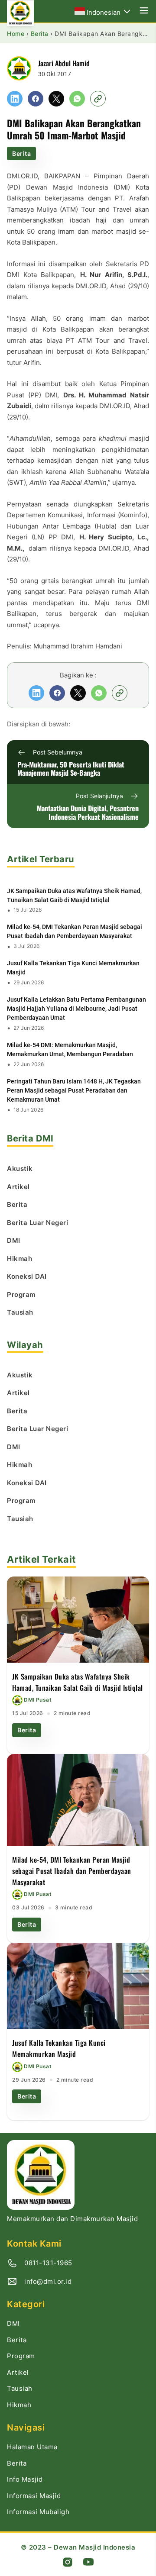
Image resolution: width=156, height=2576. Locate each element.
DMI (13, 2323)
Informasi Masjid (34, 2496)
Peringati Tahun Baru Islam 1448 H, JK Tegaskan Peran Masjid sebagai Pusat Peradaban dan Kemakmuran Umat (74, 1090)
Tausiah (20, 2388)
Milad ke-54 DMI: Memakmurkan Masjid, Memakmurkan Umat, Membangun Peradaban (70, 1049)
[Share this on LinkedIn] (15, 99)
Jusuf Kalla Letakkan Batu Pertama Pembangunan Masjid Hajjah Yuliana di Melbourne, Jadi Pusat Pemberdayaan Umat (76, 1009)
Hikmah (19, 2405)
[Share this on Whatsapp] (77, 99)
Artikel (18, 2372)
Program (21, 2356)
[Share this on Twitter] (56, 99)
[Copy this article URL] (98, 99)
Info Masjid (25, 2479)
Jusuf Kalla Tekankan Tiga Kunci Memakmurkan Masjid (73, 968)
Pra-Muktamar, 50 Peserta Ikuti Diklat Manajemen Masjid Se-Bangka (71, 769)
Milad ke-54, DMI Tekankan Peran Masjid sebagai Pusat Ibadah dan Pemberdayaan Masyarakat (75, 931)
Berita (21, 153)
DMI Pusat (38, 1700)
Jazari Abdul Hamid (64, 63)
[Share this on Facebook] (36, 99)
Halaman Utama (32, 2447)
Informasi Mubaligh (38, 2512)
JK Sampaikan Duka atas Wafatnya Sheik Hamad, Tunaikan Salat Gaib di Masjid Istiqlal (74, 895)
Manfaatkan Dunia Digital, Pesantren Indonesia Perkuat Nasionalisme (88, 813)
